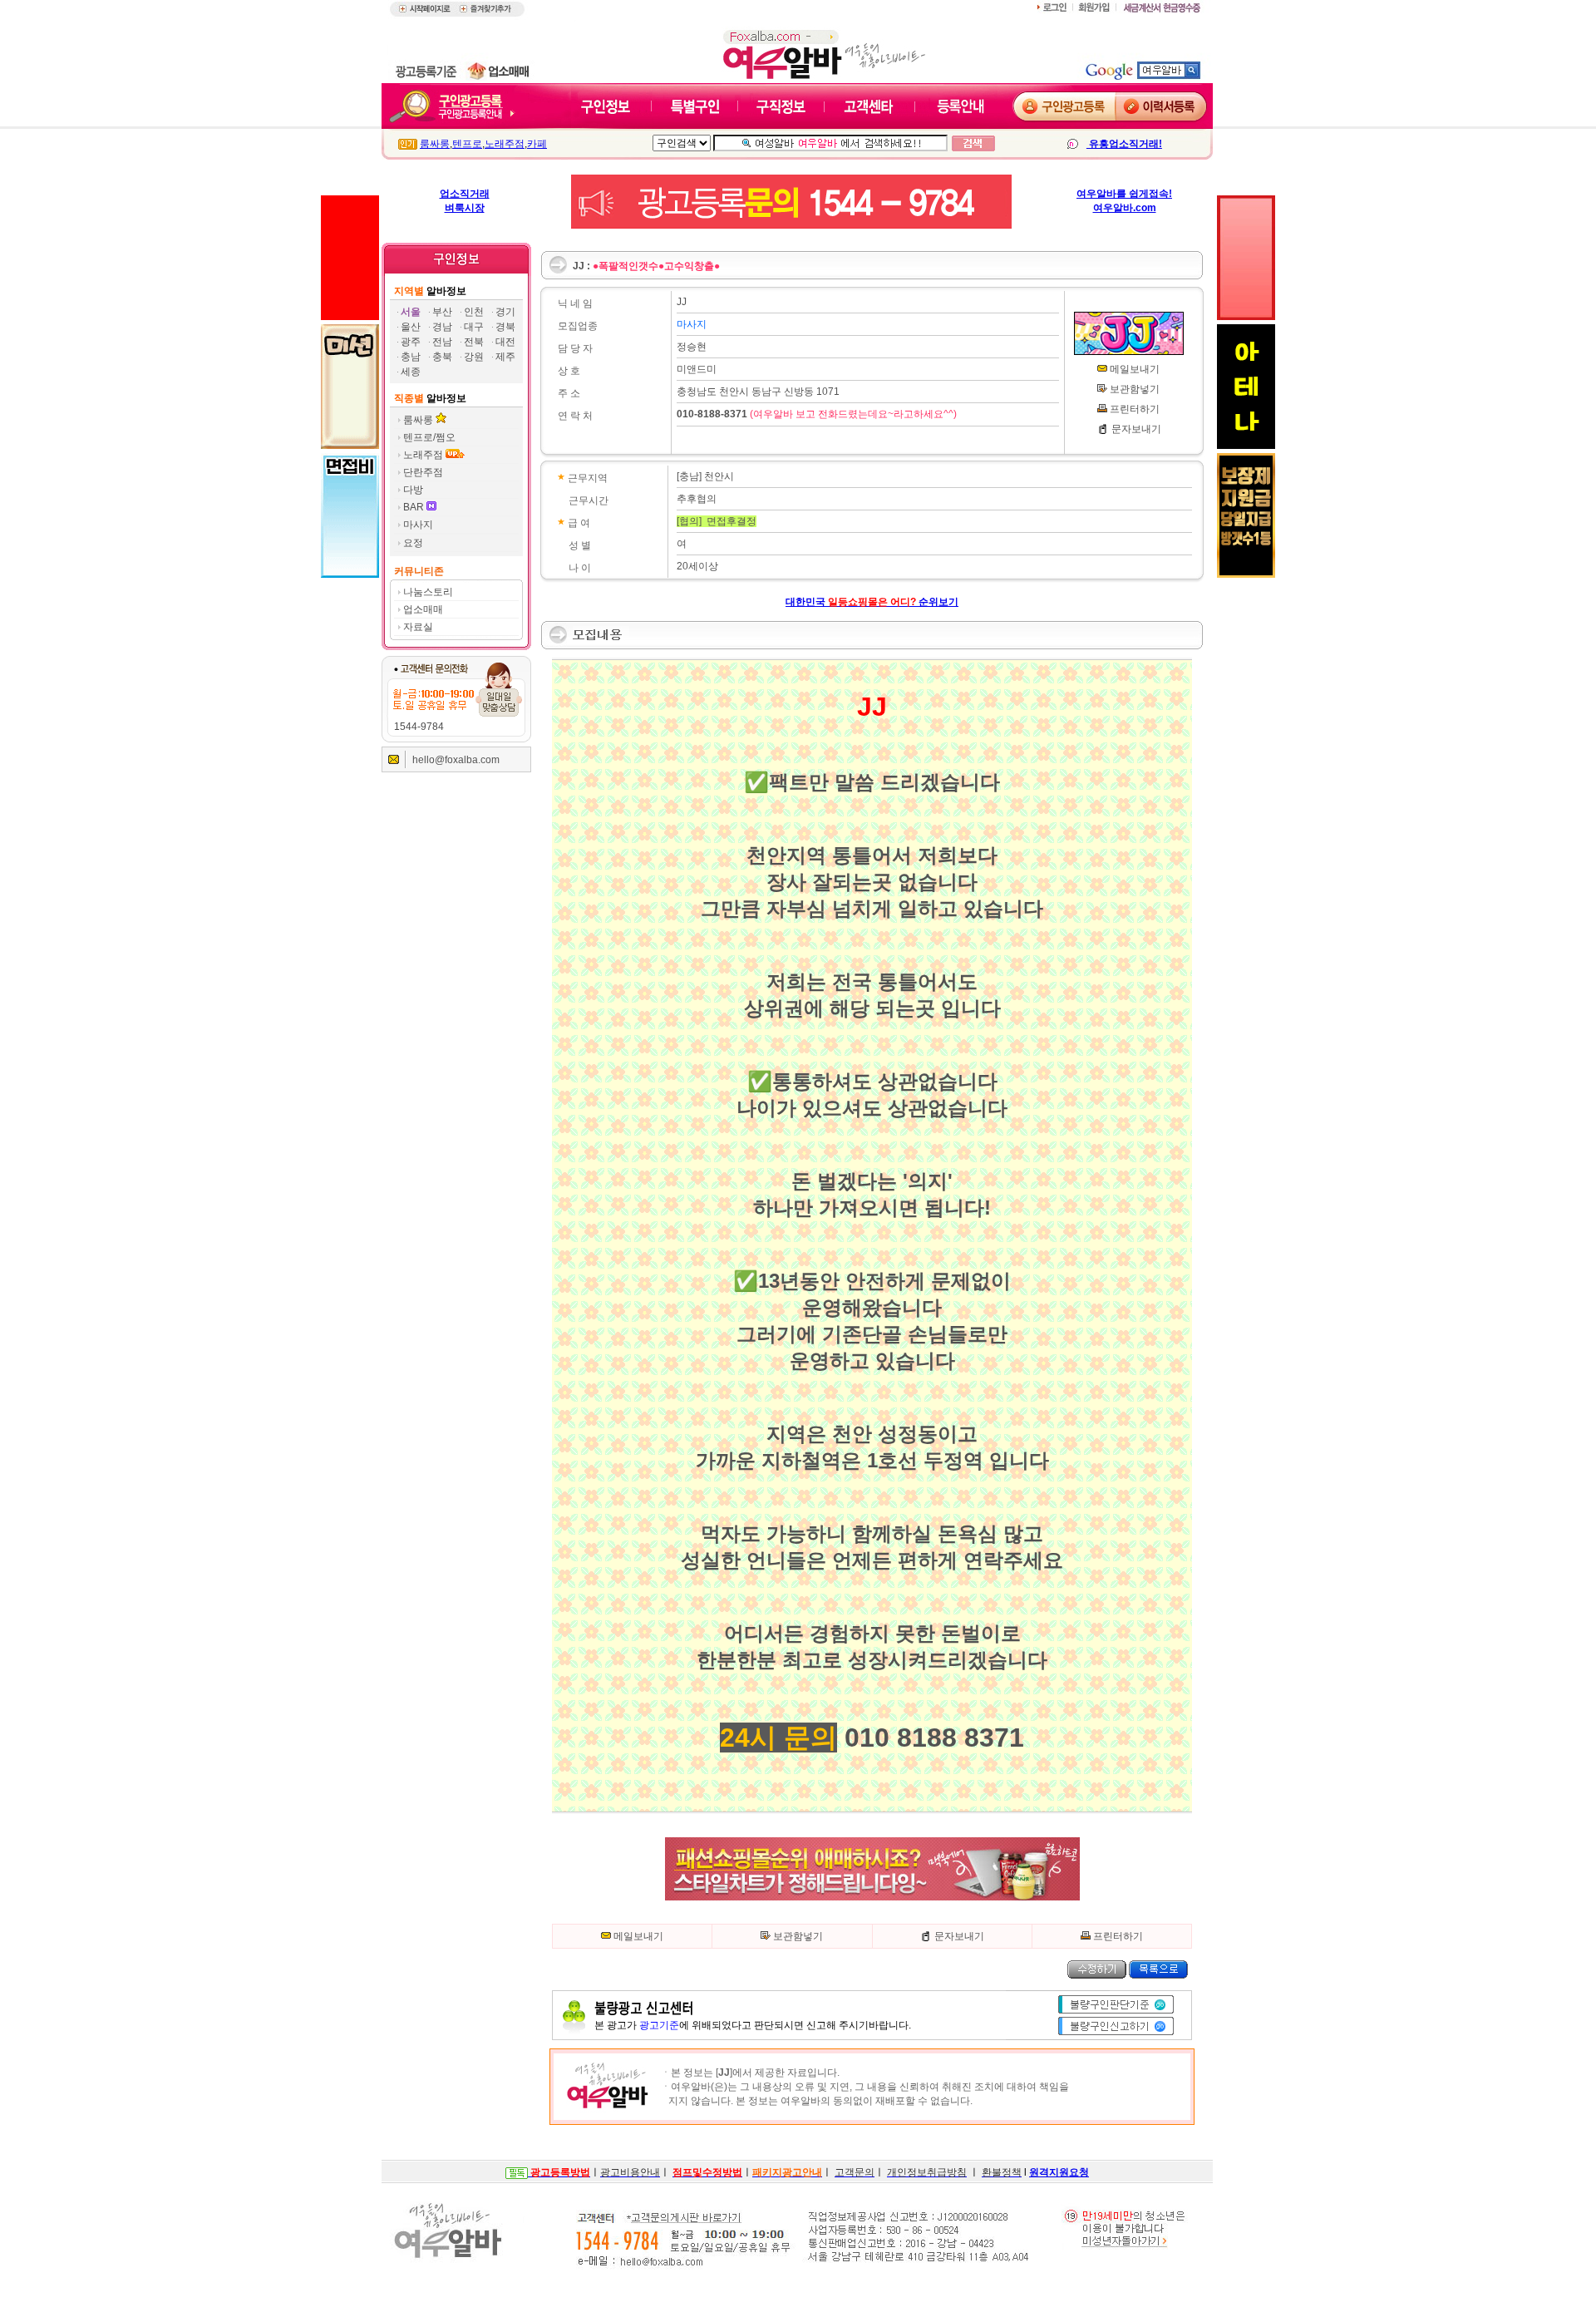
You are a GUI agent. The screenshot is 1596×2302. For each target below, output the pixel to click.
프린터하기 (1135, 409)
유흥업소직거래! (1124, 144)
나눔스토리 (428, 592)
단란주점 (423, 472)
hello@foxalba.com (456, 760)
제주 (505, 357)
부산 (442, 312)
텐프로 (467, 144)
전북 (474, 342)
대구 (474, 327)
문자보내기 (1136, 429)
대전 (505, 342)
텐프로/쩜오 (429, 437)
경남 (442, 327)
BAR (415, 507)
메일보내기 (1135, 369)
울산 (411, 327)
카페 (537, 144)
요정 (413, 543)
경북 (505, 327)
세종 (411, 372)
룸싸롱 (435, 144)
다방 (413, 490)
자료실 (418, 627)
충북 (442, 357)
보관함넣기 (1135, 389)
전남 (442, 342)
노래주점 (505, 144)
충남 (411, 357)
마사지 (418, 525)
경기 (505, 312)
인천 (474, 312)
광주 (411, 342)
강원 (474, 357)
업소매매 (423, 609)
